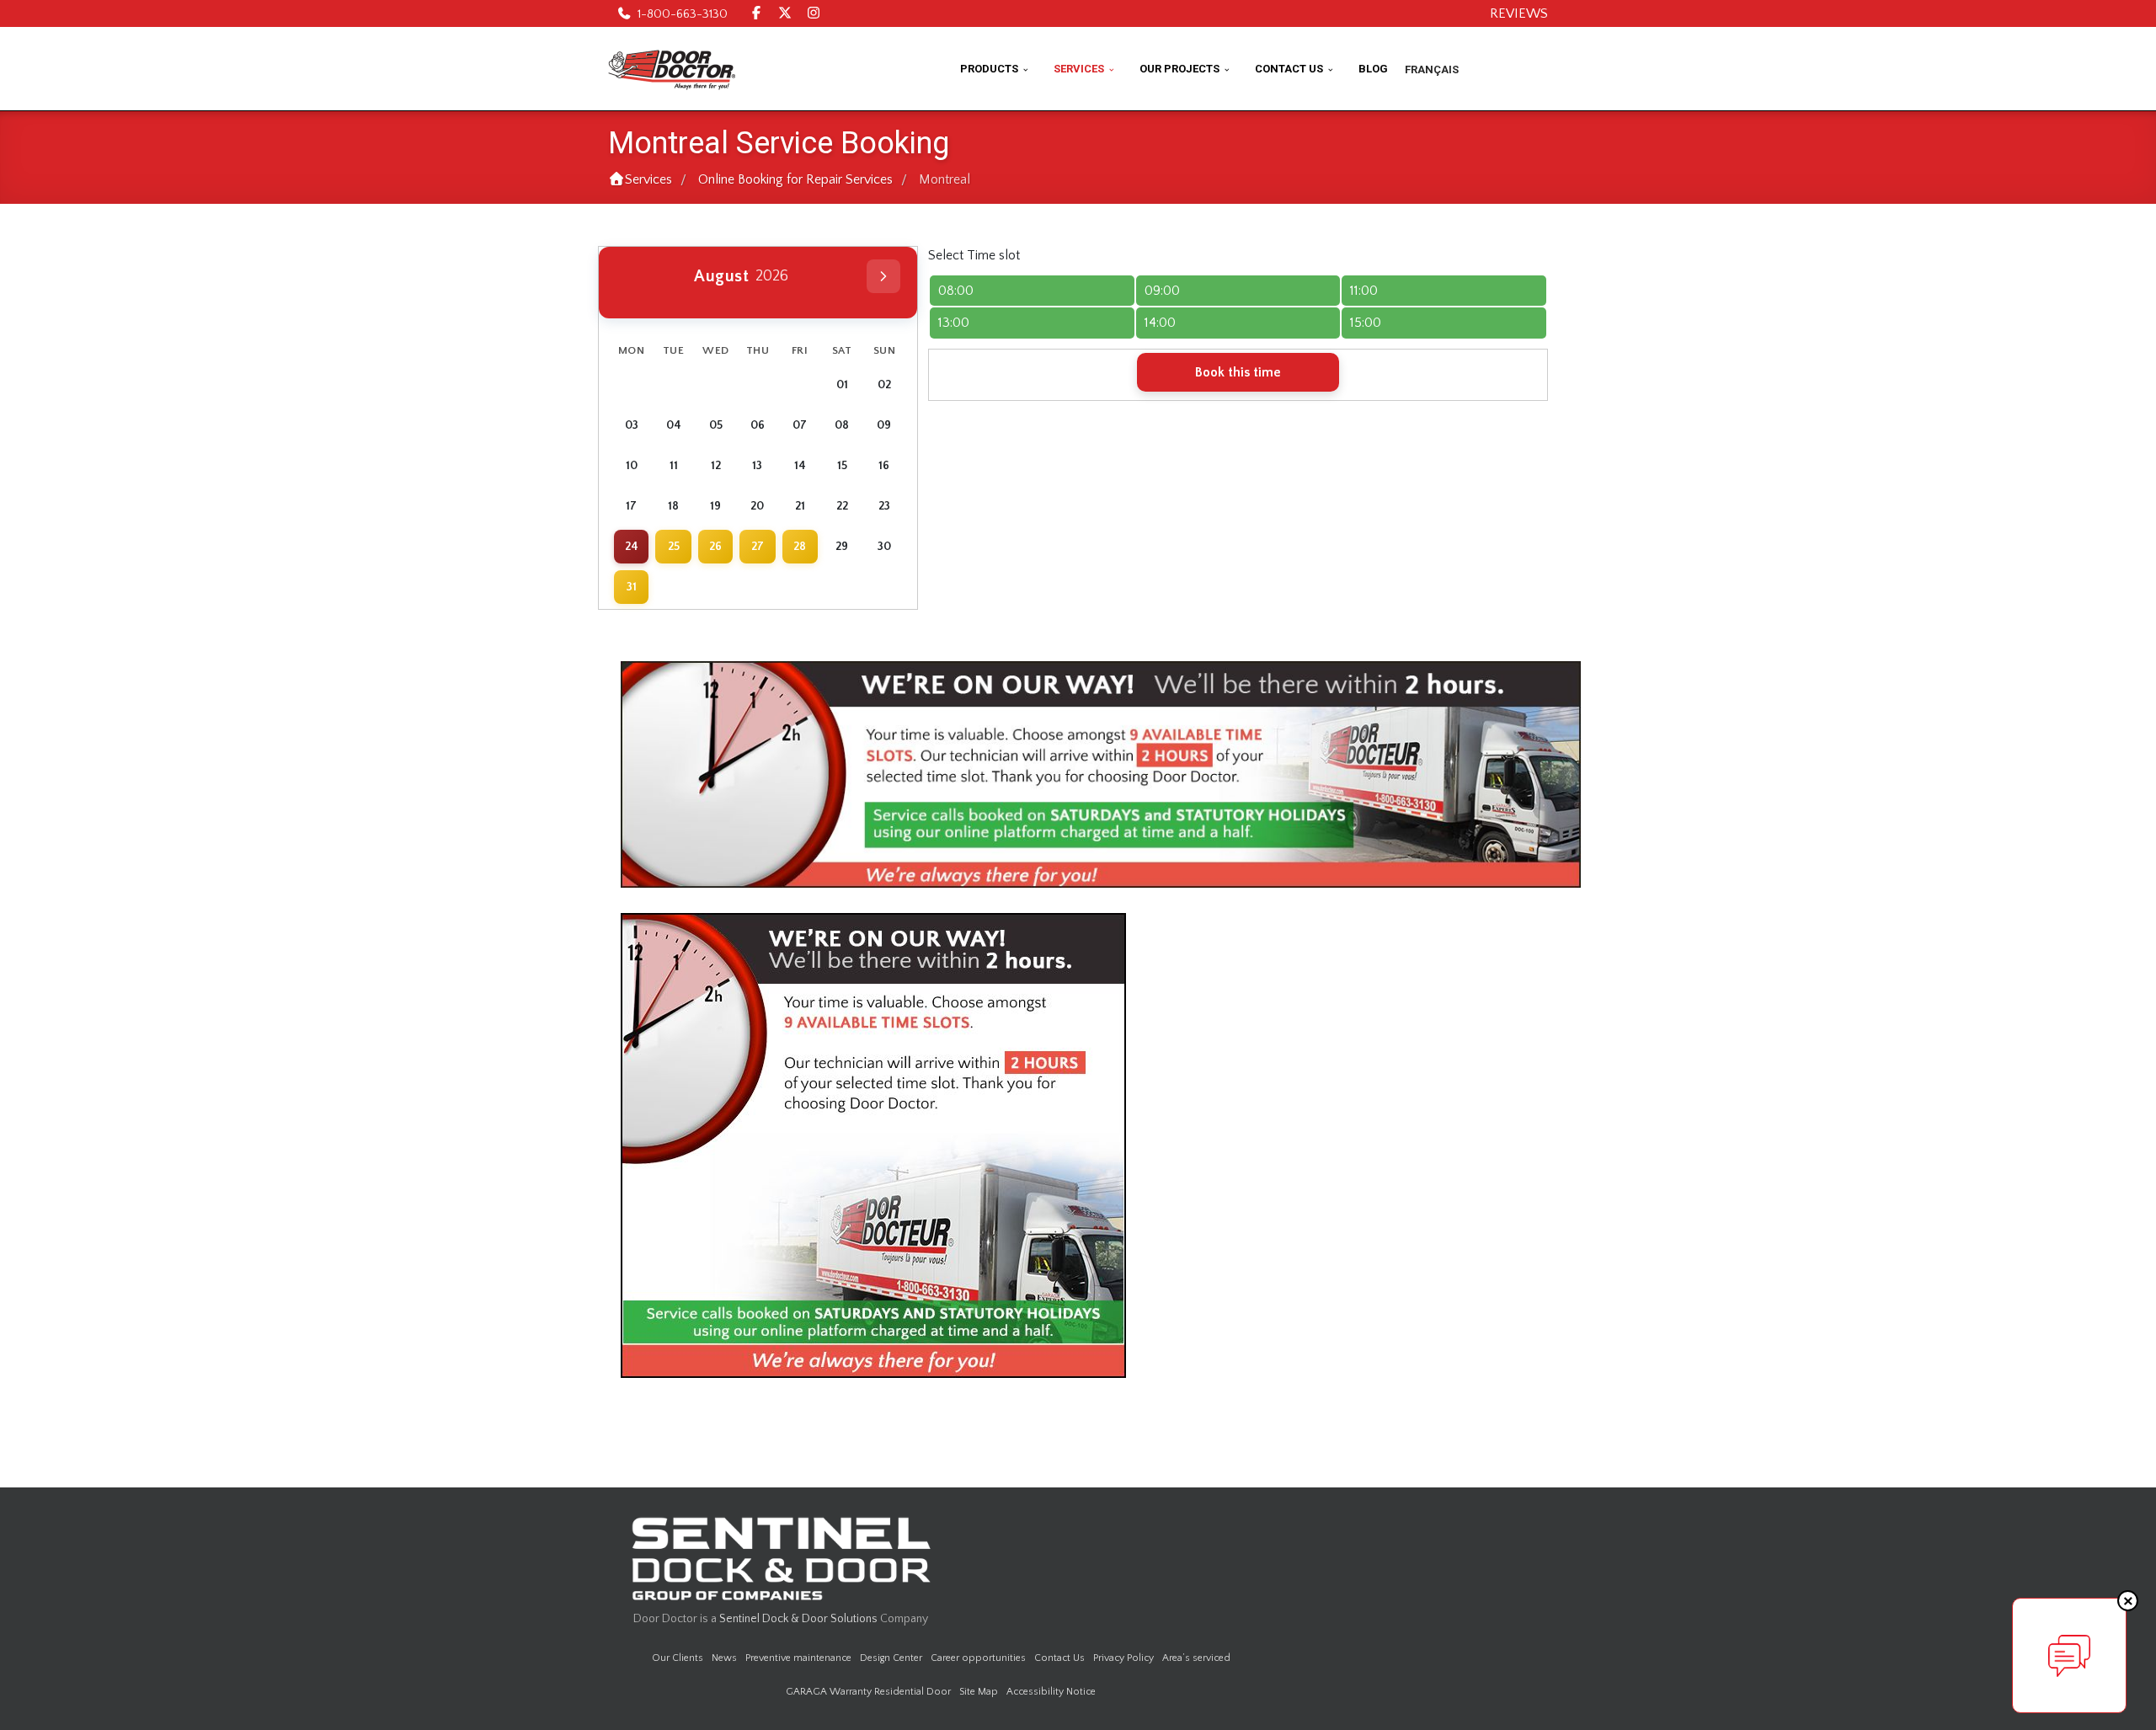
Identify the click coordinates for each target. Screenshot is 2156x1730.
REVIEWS (1519, 13)
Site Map (979, 1692)
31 (632, 587)
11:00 (1364, 291)
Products (989, 69)
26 (715, 547)
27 (758, 547)
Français (1432, 69)
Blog (1373, 69)
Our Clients (678, 1658)
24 (632, 547)
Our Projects (1179, 69)
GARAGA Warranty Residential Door (868, 1692)
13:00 (954, 323)
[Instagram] (814, 13)
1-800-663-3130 (683, 14)
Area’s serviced (1196, 1658)
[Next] (883, 276)
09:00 (1162, 291)
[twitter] (785, 13)
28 (800, 547)
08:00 (956, 291)
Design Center (891, 1658)
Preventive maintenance (798, 1658)
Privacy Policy (1123, 1658)
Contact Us (1289, 69)
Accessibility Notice (1051, 1692)
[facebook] (756, 13)
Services (1079, 69)
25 (674, 547)
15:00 (1366, 323)
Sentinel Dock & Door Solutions (798, 1619)
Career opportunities (978, 1658)
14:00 (1160, 323)
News (724, 1658)
